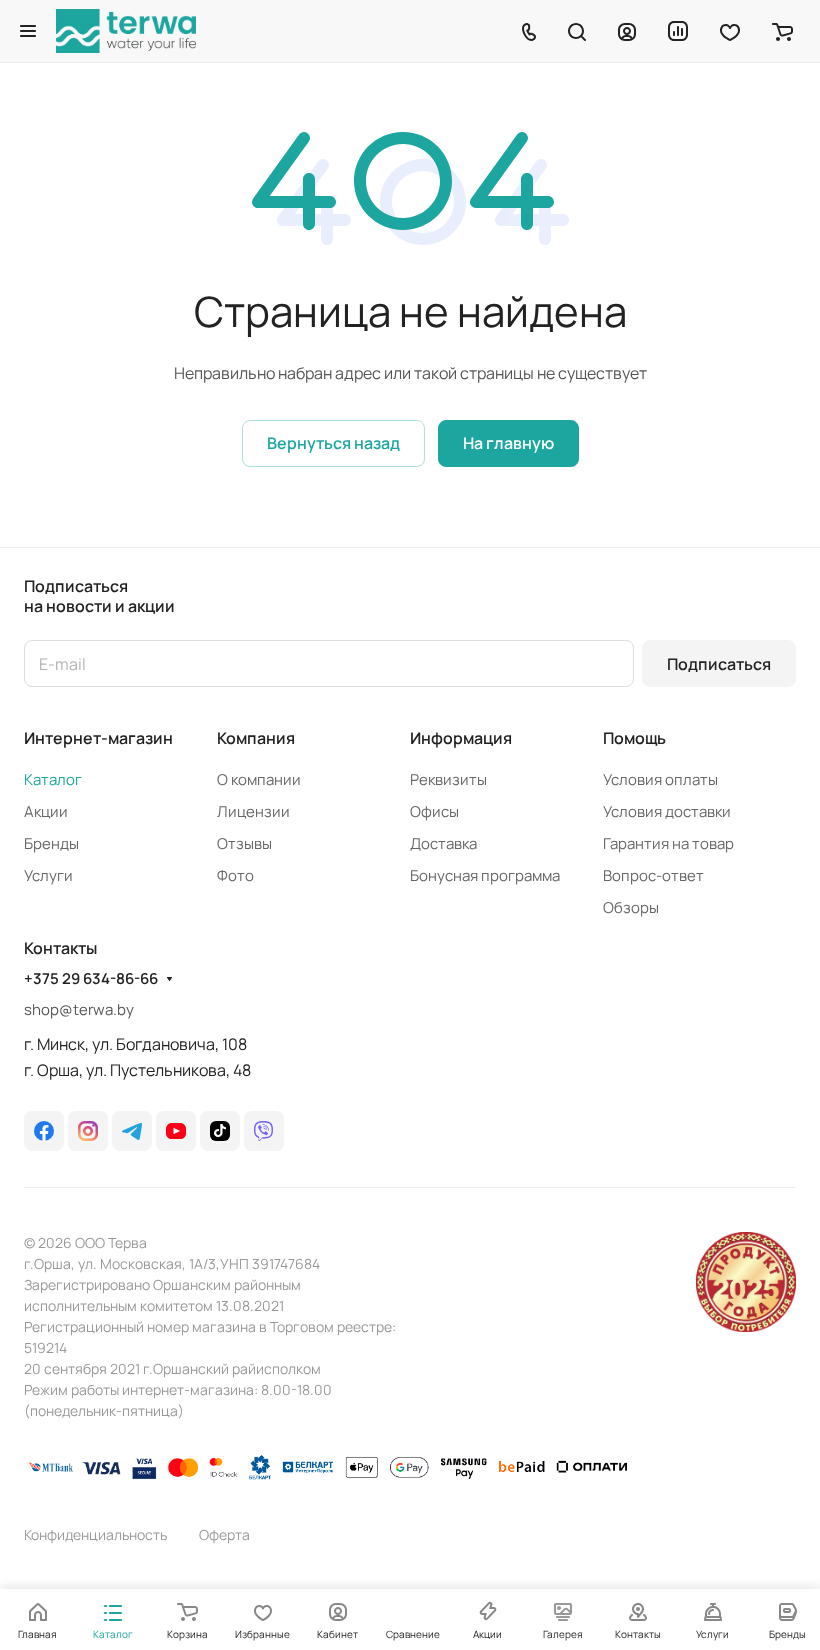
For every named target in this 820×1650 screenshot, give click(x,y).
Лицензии (253, 811)
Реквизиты (448, 779)
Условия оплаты (660, 779)
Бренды (51, 843)
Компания (256, 738)
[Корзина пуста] (782, 31)
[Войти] (627, 31)
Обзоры (631, 907)
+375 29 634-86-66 (91, 979)
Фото (235, 875)
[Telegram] (132, 1131)
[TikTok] (220, 1131)
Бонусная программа (485, 875)
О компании (259, 779)
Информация (461, 738)
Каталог (53, 779)
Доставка (443, 843)
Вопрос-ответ (653, 875)
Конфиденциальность (95, 1534)
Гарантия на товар (668, 843)
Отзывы (244, 843)
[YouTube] (176, 1131)
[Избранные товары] (730, 31)
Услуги (48, 875)
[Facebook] (44, 1131)
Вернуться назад (333, 443)
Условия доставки (667, 811)
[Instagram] (88, 1131)
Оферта (224, 1534)
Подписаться (719, 664)
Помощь (634, 738)
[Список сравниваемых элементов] (678, 31)
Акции (46, 811)
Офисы (434, 811)
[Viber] (264, 1131)
